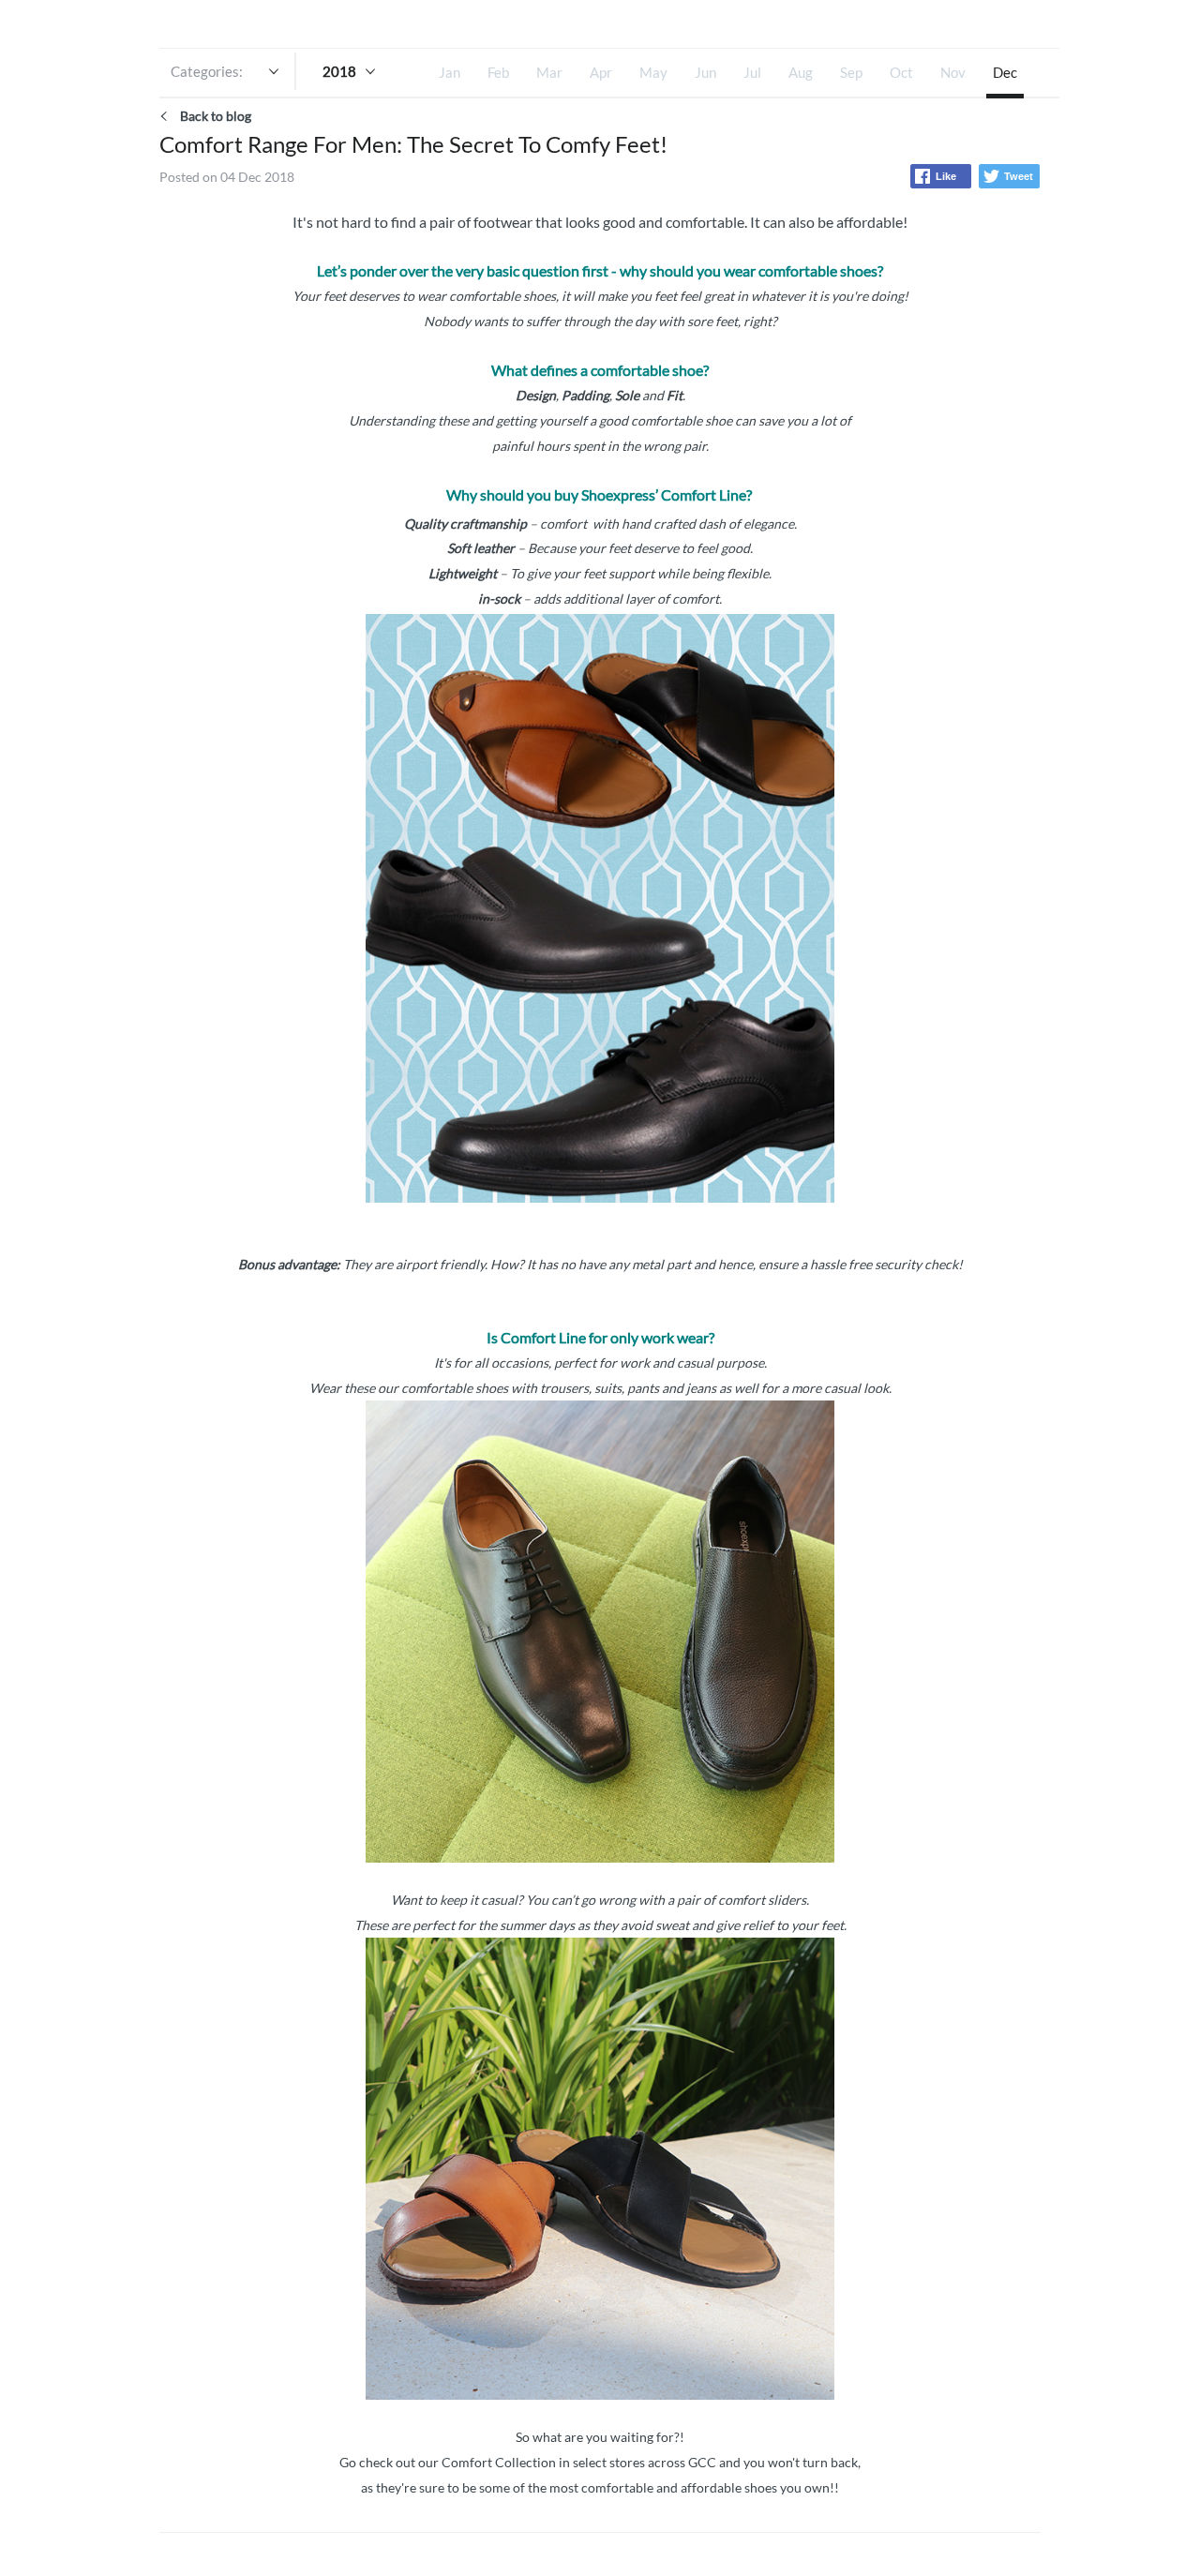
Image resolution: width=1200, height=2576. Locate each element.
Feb (498, 72)
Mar (549, 72)
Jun (705, 72)
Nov (953, 72)
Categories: (207, 71)
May (653, 72)
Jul (752, 72)
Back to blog (216, 116)
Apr (601, 72)
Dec (1005, 72)
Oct (901, 72)
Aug (801, 72)
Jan (450, 72)
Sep (851, 72)
